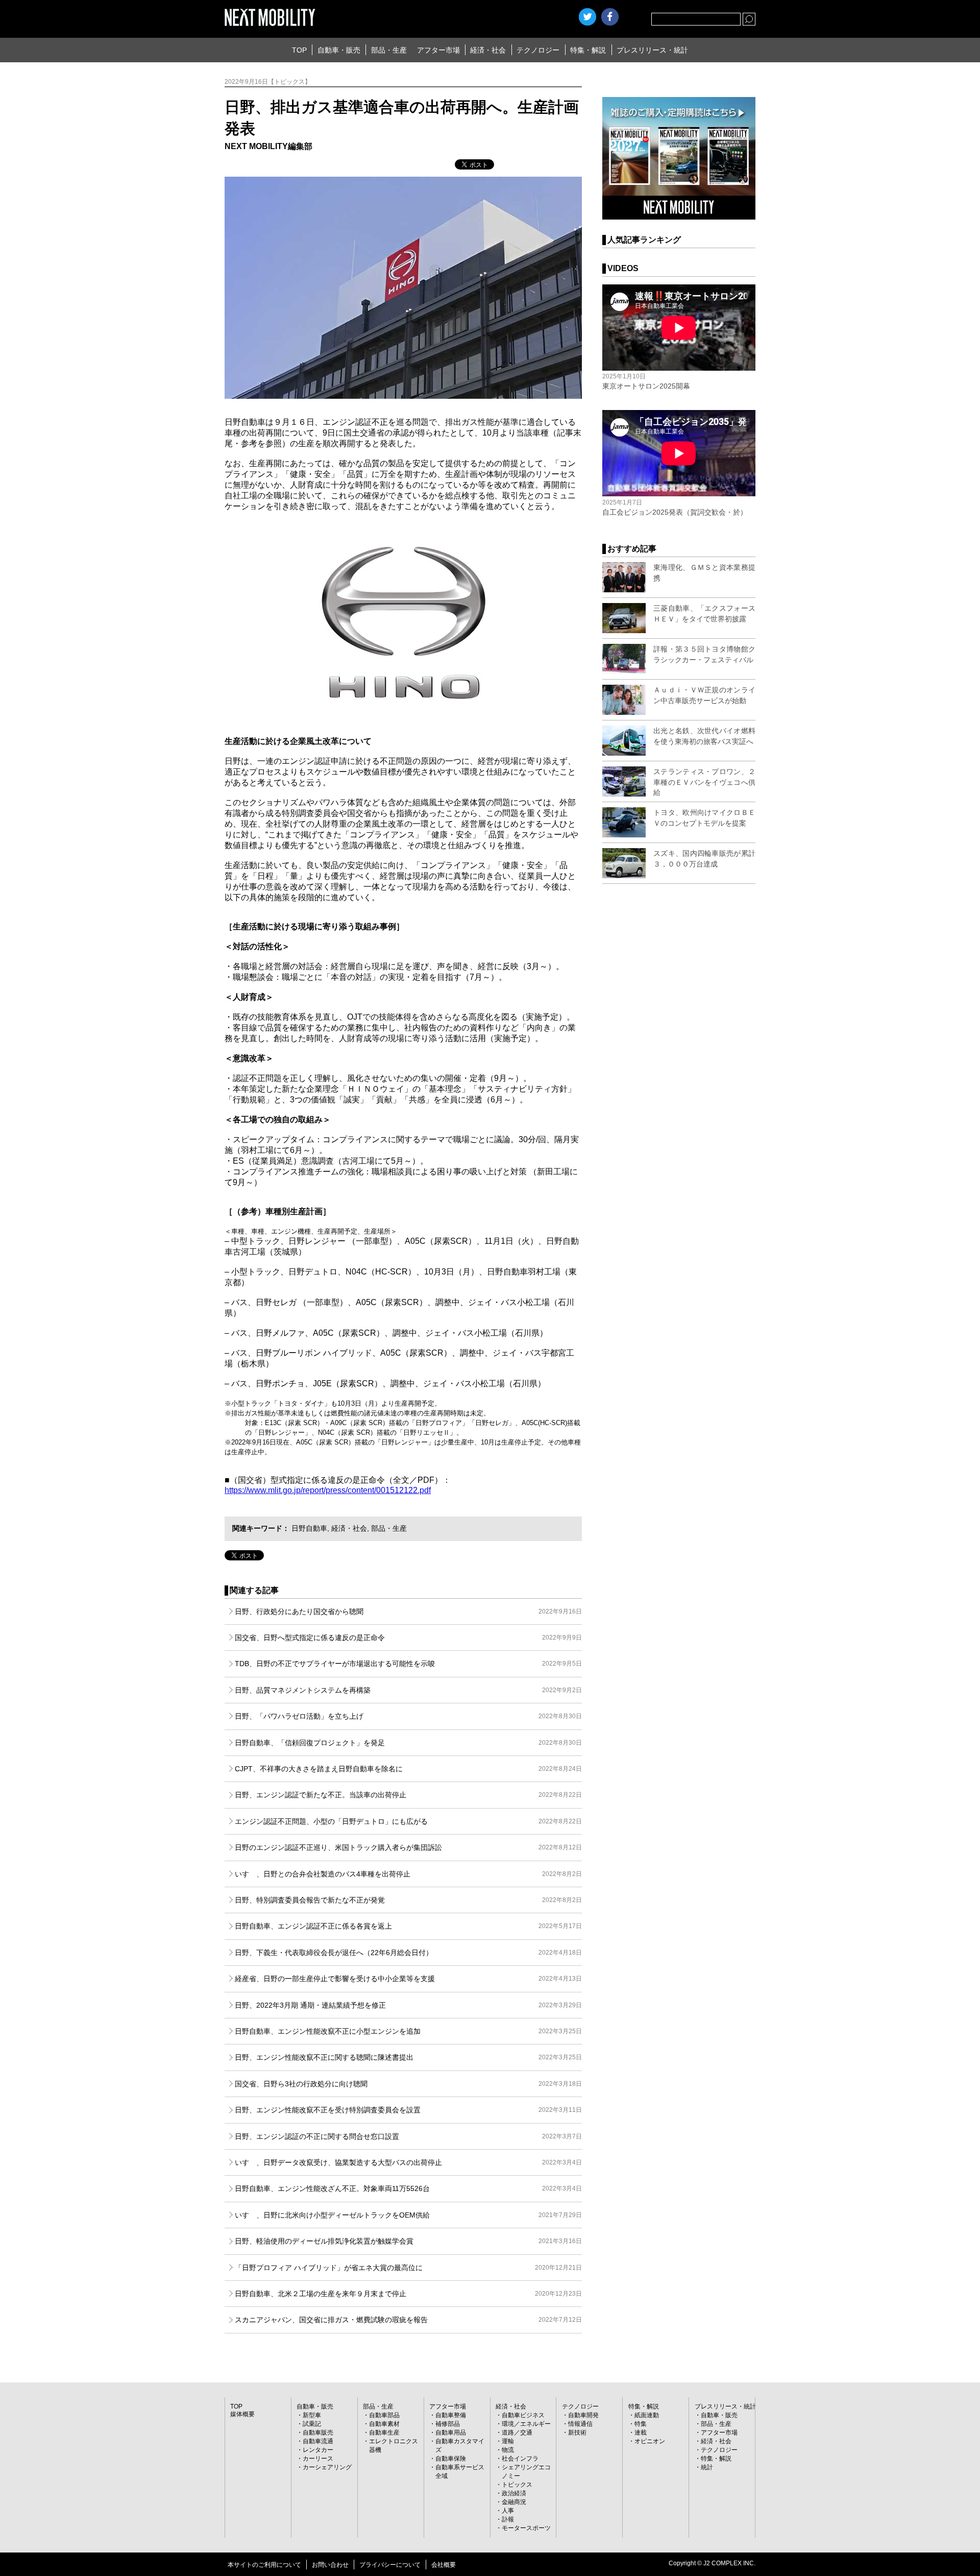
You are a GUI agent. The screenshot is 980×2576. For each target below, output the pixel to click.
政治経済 (514, 2493)
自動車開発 (583, 2415)
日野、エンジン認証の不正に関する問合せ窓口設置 (408, 2136)
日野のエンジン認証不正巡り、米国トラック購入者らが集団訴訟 (408, 1847)
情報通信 (580, 2424)
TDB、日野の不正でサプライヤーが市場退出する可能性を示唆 (408, 1664)
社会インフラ (520, 2459)
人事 (508, 2511)
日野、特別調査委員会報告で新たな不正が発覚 (408, 1900)
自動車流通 (318, 2441)
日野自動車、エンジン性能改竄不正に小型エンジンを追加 (408, 2031)
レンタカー (318, 2450)
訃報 (508, 2519)
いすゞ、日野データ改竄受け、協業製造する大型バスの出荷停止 (408, 2162)
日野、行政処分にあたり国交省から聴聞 (408, 1611)
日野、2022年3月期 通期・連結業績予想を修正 (408, 2005)
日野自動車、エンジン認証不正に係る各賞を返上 (408, 1926)
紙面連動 (647, 2415)
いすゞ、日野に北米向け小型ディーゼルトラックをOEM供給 (408, 2215)
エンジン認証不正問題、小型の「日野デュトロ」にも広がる (408, 1821)
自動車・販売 (339, 50)
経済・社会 (488, 50)
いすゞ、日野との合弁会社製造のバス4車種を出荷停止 (408, 1874)
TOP (299, 50)
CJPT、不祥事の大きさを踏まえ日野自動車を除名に (408, 1769)
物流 (508, 2450)
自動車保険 (451, 2459)
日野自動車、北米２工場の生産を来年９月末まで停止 (408, 2294)
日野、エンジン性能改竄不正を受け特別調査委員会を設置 (408, 2110)
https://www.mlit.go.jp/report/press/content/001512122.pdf (328, 1490)
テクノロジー (538, 50)
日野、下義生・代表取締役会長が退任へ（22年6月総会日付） (408, 1953)
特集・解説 (588, 50)
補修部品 (448, 2424)
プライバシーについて (390, 2565)
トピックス (517, 2485)
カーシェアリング (327, 2467)
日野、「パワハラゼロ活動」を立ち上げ (408, 1716)
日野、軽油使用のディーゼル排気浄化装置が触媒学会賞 (408, 2241)
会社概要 (444, 2565)
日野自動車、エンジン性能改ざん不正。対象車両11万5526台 (408, 2188)
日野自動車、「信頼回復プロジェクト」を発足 (408, 1743)
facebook (610, 17)
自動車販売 (318, 2433)
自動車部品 (384, 2415)
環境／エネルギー (526, 2424)
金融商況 (514, 2502)
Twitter (587, 17)
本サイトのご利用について (264, 2565)
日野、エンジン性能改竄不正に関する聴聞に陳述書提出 (408, 2057)
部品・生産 (389, 50)
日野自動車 (309, 1528)
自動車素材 (384, 2424)
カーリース (318, 2459)
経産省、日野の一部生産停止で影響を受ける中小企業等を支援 (408, 1979)
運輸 (508, 2441)
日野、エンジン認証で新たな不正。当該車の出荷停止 (408, 1795)
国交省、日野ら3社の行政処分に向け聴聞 (408, 2084)
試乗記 (312, 2424)
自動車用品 (451, 2433)
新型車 (312, 2415)
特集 (641, 2424)
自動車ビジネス (523, 2415)
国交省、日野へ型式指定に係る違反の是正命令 (408, 1638)
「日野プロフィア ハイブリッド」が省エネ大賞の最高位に (408, 2268)
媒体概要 (242, 2414)
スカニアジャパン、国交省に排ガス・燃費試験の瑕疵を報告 (408, 2320)
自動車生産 (384, 2433)
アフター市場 (438, 50)
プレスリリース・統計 (652, 50)
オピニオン (650, 2441)
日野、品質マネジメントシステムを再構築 (408, 1690)
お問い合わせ (330, 2565)
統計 (707, 2467)
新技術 (577, 2433)
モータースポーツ (526, 2528)
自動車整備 (451, 2415)
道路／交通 (517, 2433)
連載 (641, 2433)
